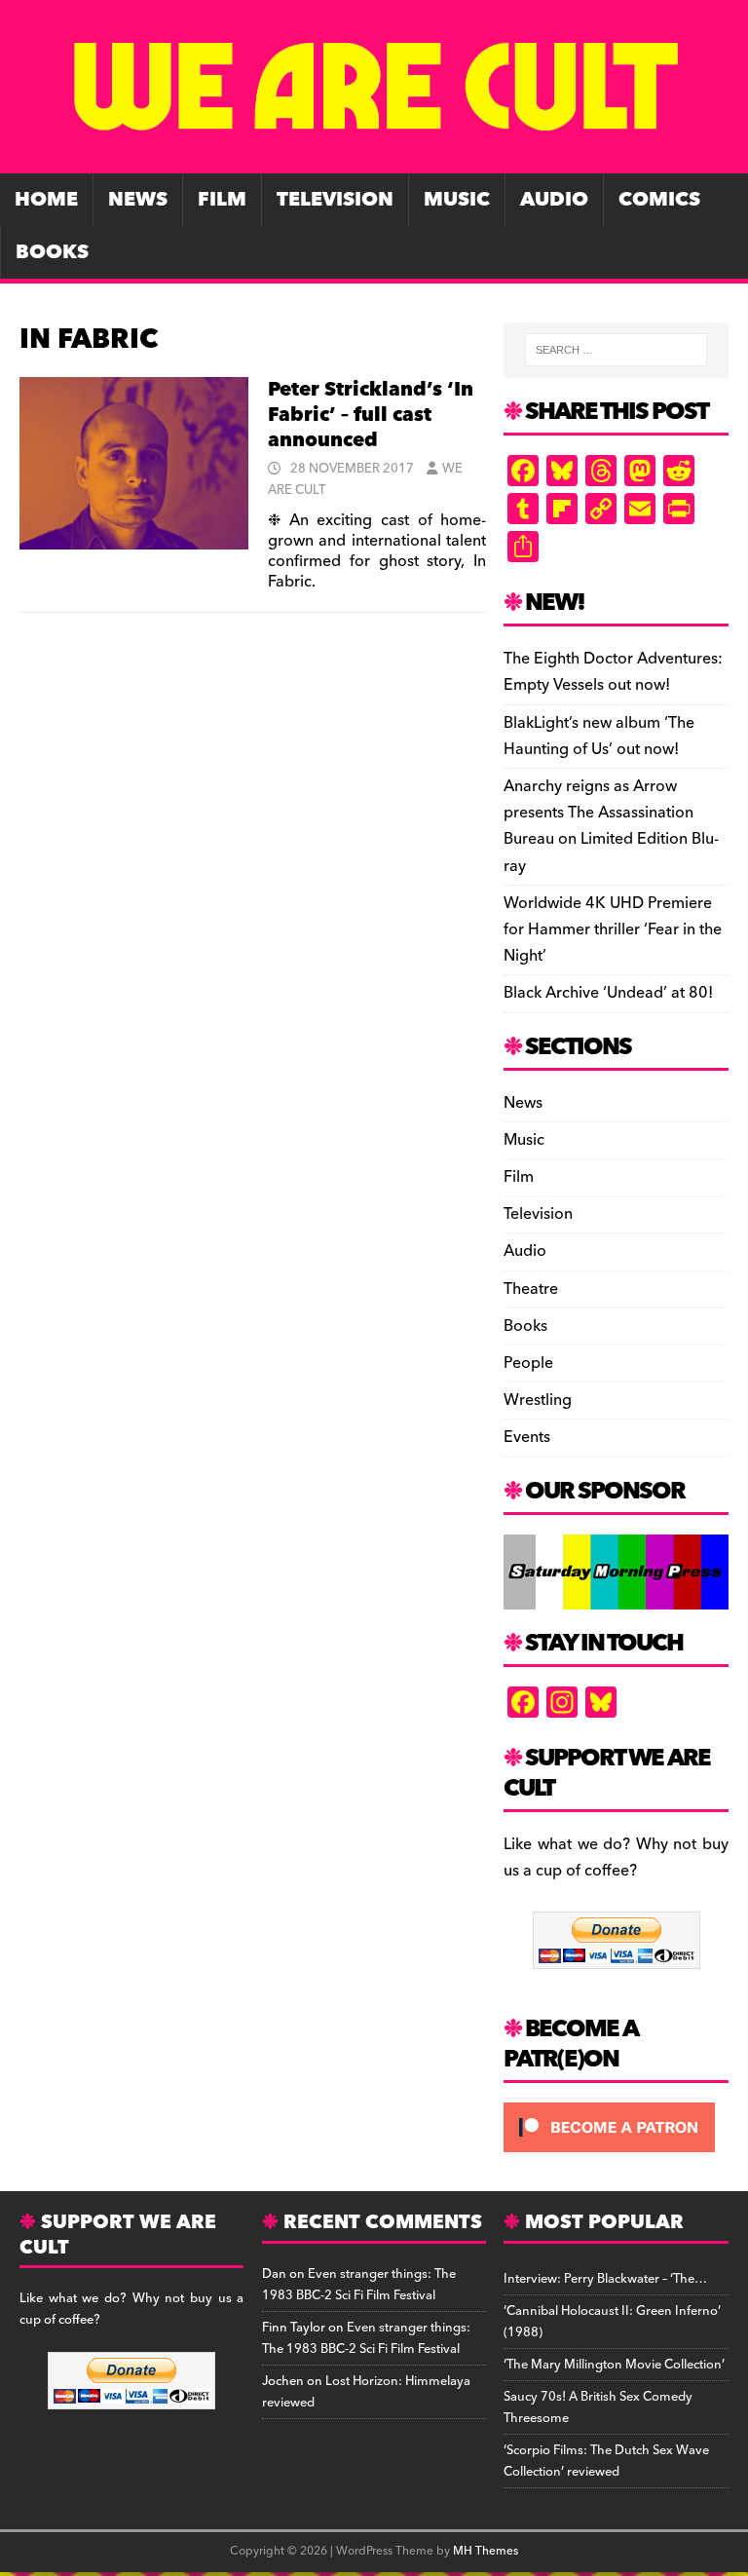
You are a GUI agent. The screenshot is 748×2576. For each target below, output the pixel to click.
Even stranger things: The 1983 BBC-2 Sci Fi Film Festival (359, 2285)
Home (46, 200)
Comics (659, 200)
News (138, 200)
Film (222, 200)
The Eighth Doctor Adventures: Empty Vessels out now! (613, 672)
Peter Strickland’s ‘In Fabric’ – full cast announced (371, 415)
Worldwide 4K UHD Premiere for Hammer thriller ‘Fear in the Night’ (613, 929)
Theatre (531, 1289)
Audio (554, 200)
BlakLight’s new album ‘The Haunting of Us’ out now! (599, 736)
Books (52, 252)
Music (457, 200)
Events (527, 1437)
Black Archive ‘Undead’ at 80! (608, 993)
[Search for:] (616, 350)
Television (335, 200)
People (528, 1363)
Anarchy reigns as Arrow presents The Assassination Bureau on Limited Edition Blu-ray (611, 826)
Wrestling (538, 1400)
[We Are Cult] (374, 160)
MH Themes (486, 2551)
